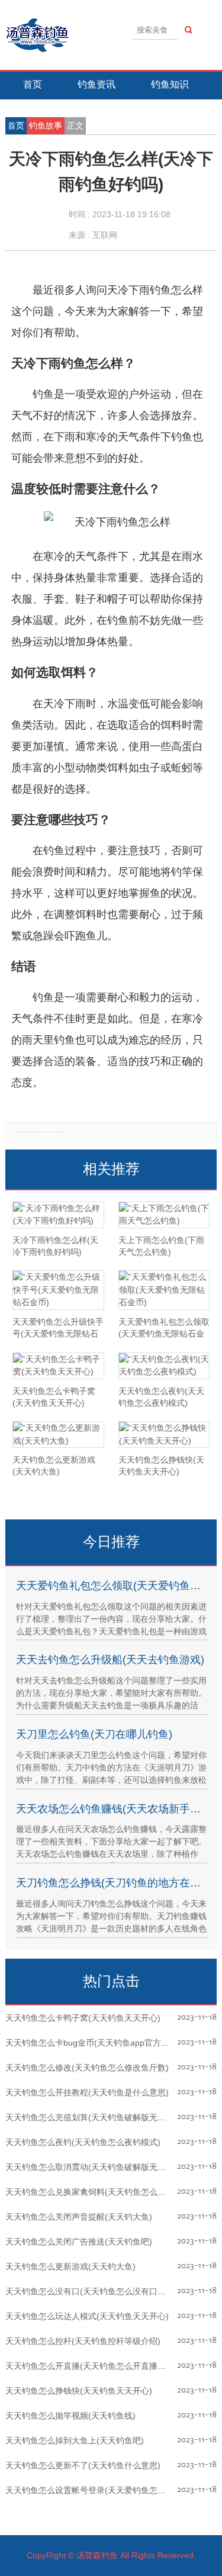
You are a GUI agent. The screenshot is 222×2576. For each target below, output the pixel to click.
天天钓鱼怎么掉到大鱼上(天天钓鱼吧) (75, 2440)
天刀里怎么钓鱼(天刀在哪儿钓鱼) (94, 1734)
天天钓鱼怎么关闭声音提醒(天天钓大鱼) (79, 2217)
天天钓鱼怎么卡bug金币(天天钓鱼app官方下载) (93, 2043)
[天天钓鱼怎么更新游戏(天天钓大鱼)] (58, 1434)
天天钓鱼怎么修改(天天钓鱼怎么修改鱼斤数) (87, 2068)
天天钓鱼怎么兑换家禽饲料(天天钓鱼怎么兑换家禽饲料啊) (112, 2192)
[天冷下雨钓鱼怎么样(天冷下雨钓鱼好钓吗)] (58, 1215)
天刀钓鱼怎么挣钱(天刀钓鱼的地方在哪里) (115, 1883)
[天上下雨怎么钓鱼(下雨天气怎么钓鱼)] (164, 1215)
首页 (33, 84)
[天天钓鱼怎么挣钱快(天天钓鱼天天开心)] (164, 1434)
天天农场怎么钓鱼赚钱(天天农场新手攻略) (115, 1809)
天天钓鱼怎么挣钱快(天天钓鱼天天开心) (79, 2391)
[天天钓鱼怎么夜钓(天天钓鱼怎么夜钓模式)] (164, 1366)
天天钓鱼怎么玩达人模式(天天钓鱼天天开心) (87, 2316)
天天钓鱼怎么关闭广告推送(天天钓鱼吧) (79, 2242)
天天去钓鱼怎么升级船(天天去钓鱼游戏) (110, 1660)
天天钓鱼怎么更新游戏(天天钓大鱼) (70, 2266)
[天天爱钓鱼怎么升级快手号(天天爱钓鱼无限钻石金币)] (58, 1290)
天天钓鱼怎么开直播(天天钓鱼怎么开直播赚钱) (91, 2366)
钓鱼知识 (170, 84)
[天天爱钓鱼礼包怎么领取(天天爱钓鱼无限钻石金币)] (164, 1290)
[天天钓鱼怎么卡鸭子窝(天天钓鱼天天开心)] (58, 1366)
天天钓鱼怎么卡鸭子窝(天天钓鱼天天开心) (83, 2018)
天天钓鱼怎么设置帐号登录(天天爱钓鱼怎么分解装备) (104, 2490)
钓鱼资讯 (96, 84)
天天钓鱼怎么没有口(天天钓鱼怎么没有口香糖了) (95, 2291)
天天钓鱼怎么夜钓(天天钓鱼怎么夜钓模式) (83, 2142)
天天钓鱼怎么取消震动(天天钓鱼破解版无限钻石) (95, 2167)
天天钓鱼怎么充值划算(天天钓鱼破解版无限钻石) (95, 2117)
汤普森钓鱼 (97, 2555)
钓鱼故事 (46, 125)
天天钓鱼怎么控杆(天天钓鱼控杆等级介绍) (83, 2341)
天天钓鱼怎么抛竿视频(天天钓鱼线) (70, 2416)
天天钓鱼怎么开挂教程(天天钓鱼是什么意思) (87, 2092)
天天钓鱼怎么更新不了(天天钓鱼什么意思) (83, 2465)
